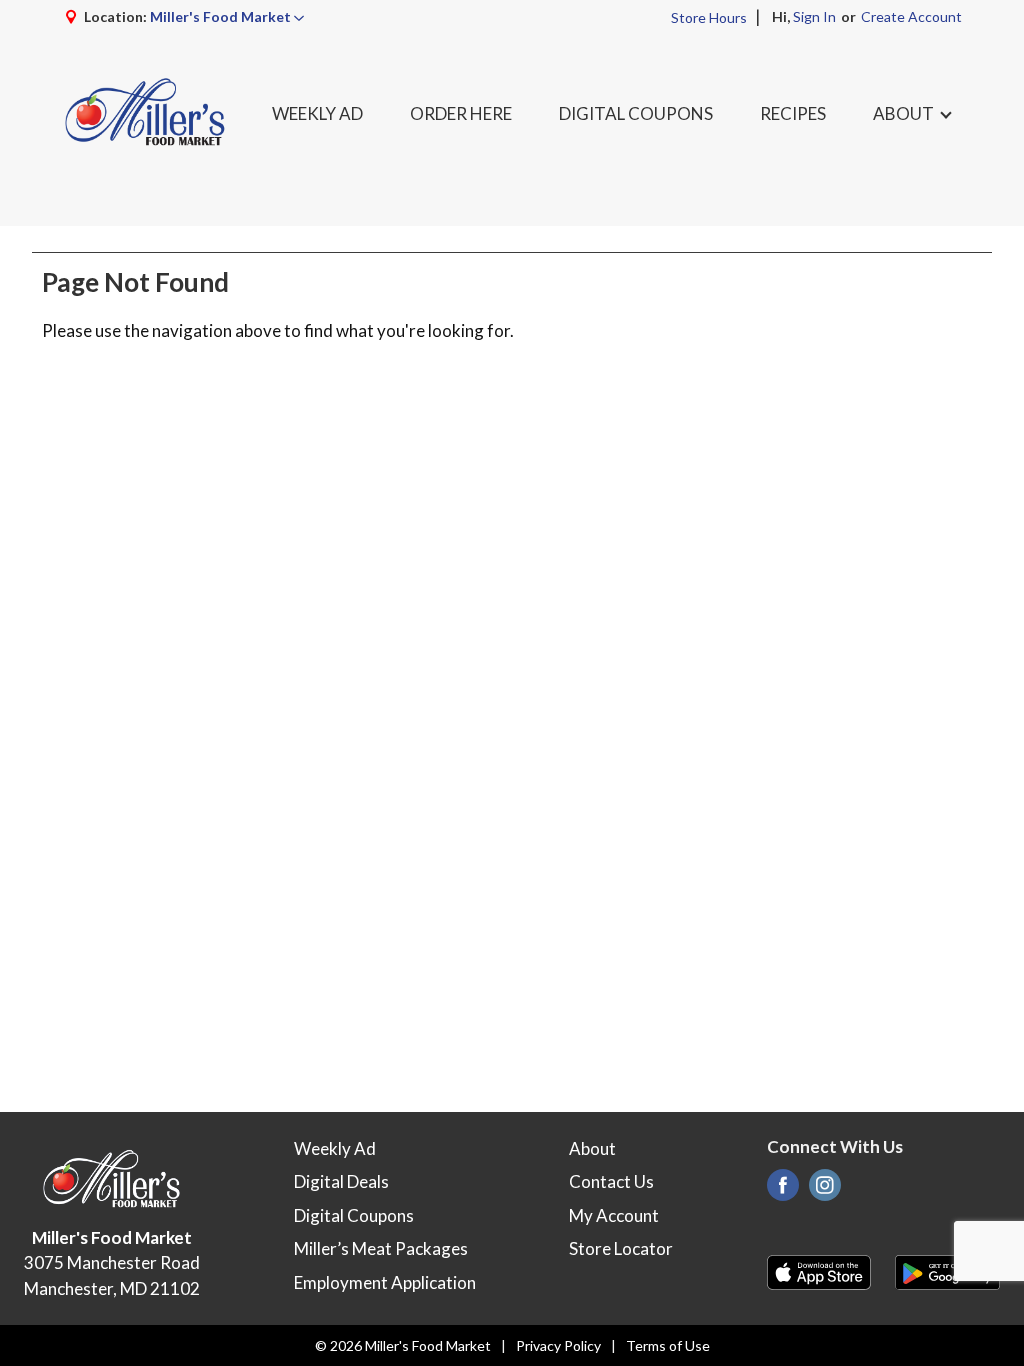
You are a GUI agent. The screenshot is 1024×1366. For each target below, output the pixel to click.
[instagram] (825, 1190)
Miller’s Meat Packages (381, 1248)
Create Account (911, 16)
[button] (227, 16)
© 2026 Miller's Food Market (403, 1345)
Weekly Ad (335, 1148)
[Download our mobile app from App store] (819, 1270)
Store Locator (621, 1248)
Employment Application (385, 1282)
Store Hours (709, 17)
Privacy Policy (558, 1345)
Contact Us (611, 1181)
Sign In (814, 16)
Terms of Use (668, 1345)
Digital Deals (341, 1181)
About (592, 1148)
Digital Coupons (354, 1215)
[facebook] (783, 1190)
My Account (614, 1215)
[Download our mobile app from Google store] (947, 1270)
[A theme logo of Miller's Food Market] (145, 113)
